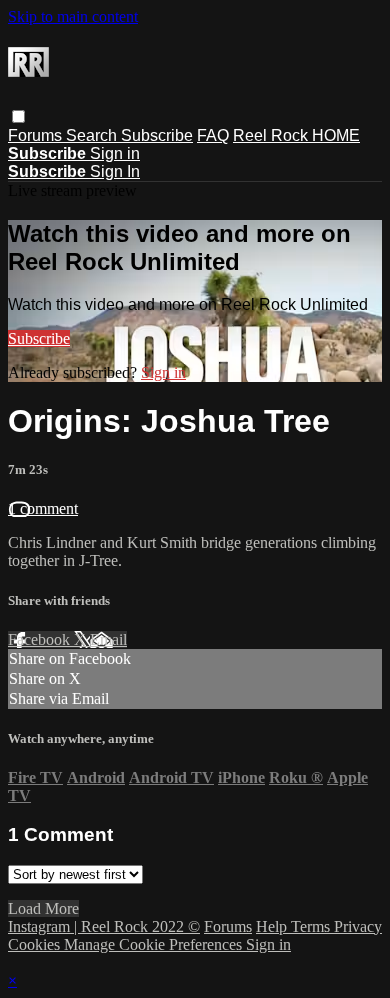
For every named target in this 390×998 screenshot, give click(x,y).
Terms (312, 926)
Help (273, 926)
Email (108, 639)
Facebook (41, 639)
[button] (18, 116)
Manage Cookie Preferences (155, 944)
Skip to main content (73, 16)
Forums (37, 135)
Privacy (358, 926)
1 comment (43, 508)
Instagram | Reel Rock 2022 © (104, 926)
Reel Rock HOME (296, 135)
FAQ (213, 135)
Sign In (115, 171)
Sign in (115, 153)
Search (93, 135)
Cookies (36, 944)
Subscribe (157, 135)
